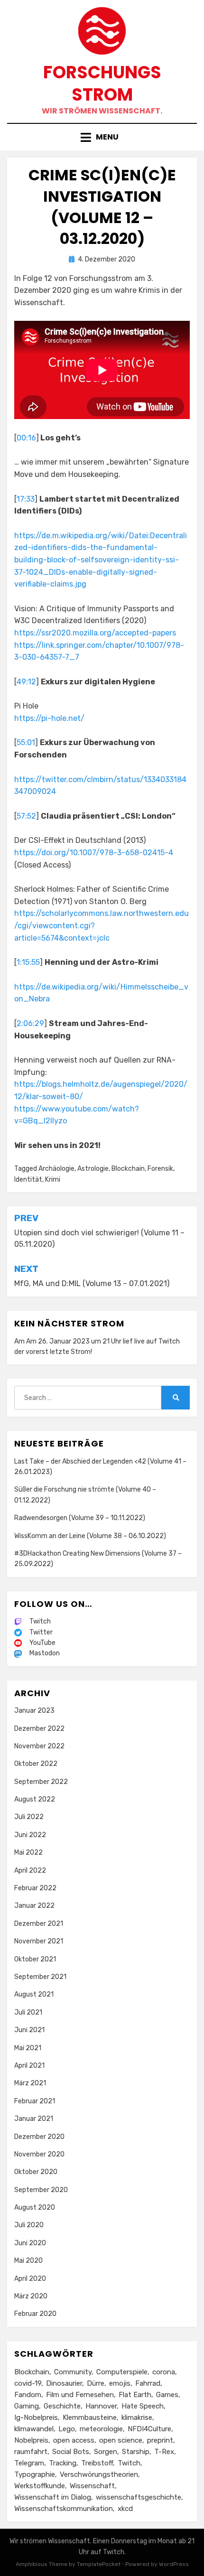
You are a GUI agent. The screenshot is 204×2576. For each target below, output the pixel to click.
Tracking (63, 2463)
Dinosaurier (64, 2383)
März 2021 (30, 2083)
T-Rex (164, 2452)
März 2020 (31, 2296)
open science (121, 2440)
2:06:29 (30, 1023)
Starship (136, 2452)
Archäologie (56, 1169)
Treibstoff (97, 2463)
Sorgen (106, 2452)
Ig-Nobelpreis (36, 2417)
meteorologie (101, 2429)
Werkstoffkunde (40, 2486)
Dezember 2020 (39, 2137)
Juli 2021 (28, 2012)
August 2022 (35, 1799)
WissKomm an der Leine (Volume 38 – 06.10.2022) (90, 1536)
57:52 (26, 816)
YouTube (42, 1643)
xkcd (125, 2509)
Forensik (160, 1169)
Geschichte (62, 2406)
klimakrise (137, 2417)
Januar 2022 (34, 1906)
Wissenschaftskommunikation (64, 2509)
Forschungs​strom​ (102, 84)
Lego (67, 2429)
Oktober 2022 (36, 1764)
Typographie (35, 2474)
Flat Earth (135, 2395)
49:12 (26, 682)
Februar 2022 (35, 1888)
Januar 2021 (34, 2119)
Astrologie (93, 1169)
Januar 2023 (34, 1711)
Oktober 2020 (36, 2172)
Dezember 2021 (39, 1924)
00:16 (26, 438)
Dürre (96, 2383)
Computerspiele (122, 2372)
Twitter (41, 1632)
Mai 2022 (28, 1853)
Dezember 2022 (39, 1729)
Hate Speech (143, 2406)
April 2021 (29, 2066)
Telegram (29, 2463)
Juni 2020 (30, 2243)
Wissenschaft (92, 2486)
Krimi (53, 1180)
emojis (120, 2383)
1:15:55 (28, 962)
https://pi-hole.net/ (49, 718)
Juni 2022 (30, 1835)
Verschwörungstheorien (99, 2474)
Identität (28, 1180)
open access (74, 2440)
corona (164, 2372)
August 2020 (35, 2207)
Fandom (28, 2395)
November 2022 (39, 1746)
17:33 (26, 499)
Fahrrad (148, 2383)
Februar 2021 (35, 2101)
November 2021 (39, 1941)
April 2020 (30, 2279)
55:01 (26, 742)
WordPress (174, 2564)
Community (73, 2372)
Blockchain (128, 1169)
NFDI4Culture (149, 2429)
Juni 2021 (29, 2030)
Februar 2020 (35, 2314)
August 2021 (34, 1994)
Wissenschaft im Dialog (53, 2497)
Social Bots (71, 2452)
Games (167, 2395)
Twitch (169, 1341)
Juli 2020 (29, 2225)
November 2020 (39, 2154)
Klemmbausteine (90, 2417)
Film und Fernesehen (80, 2395)
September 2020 (41, 2190)
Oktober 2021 (35, 1959)
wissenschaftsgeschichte (139, 2497)
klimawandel (34, 2429)
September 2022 (41, 1782)
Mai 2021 (28, 2048)
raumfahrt (31, 2452)
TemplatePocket (99, 2564)
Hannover (101, 2406)
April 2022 (30, 1871)
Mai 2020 (28, 2261)
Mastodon (45, 1653)
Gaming (27, 2406)
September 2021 (40, 1977)
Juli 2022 (29, 1817)
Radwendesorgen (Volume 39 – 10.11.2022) (80, 1518)
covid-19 (28, 2383)
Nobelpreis (31, 2440)
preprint (160, 2440)
